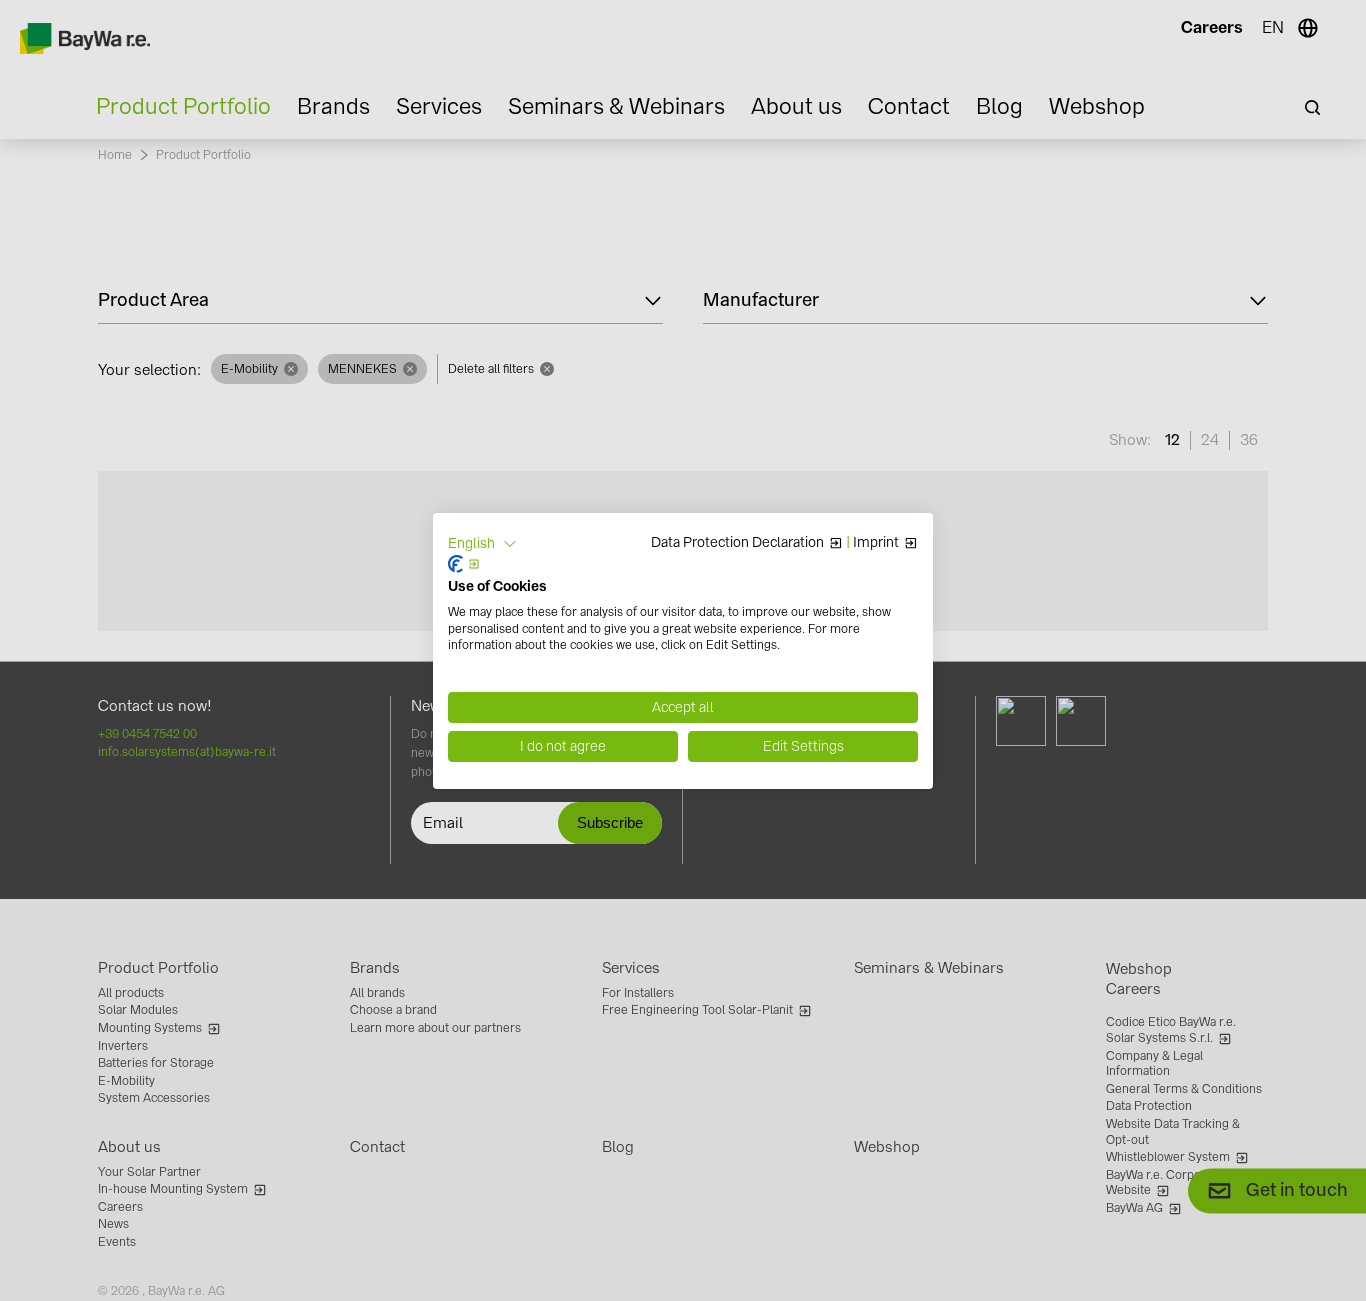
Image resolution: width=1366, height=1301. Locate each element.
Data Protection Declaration (737, 543)
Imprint (876, 543)
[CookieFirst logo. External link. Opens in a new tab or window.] (464, 564)
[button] (482, 543)
